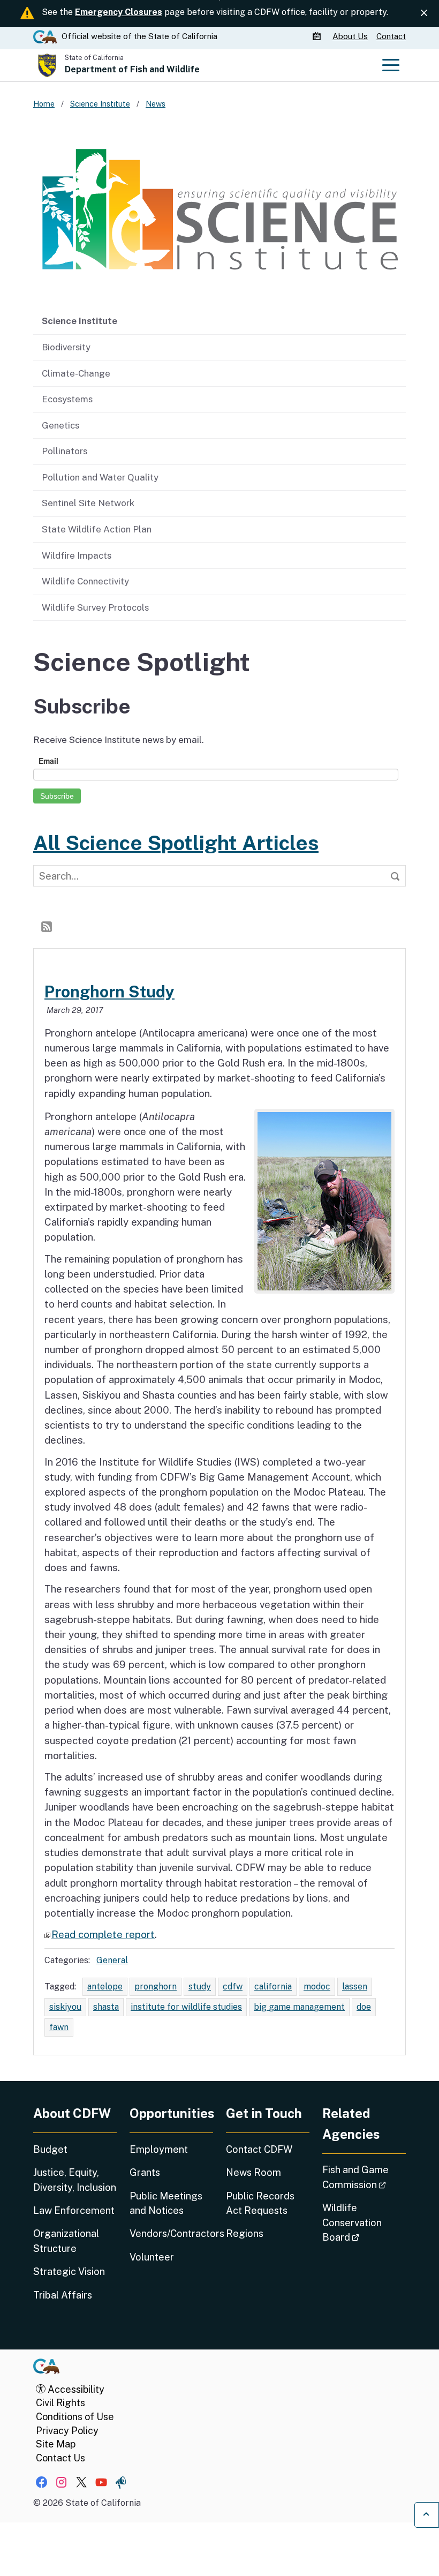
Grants (145, 2172)
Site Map (56, 2444)
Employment (159, 2149)
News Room (253, 2172)
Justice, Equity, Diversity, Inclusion (75, 2180)
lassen (355, 1987)
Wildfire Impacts (77, 555)
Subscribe (57, 796)
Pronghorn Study (109, 992)
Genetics (60, 425)
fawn (59, 2027)
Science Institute (80, 321)
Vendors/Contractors (171, 2233)
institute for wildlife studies (186, 2007)
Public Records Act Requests (260, 2203)
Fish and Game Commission (364, 2177)
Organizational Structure (66, 2241)
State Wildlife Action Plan (97, 529)
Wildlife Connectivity (85, 581)
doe (364, 2007)
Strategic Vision (69, 2271)
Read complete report (103, 1934)
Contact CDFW (259, 2149)
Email (48, 761)
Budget (50, 2149)
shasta (106, 2007)
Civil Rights (60, 2403)
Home (44, 104)
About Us (350, 36)
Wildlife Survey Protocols (95, 607)
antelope (105, 1987)
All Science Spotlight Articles (176, 843)
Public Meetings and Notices (166, 2203)
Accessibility (75, 2389)
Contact (391, 36)
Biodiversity (66, 347)
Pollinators (65, 451)
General (112, 1960)
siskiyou (65, 2007)
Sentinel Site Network (88, 503)
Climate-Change (76, 373)
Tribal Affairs (63, 2295)
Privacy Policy (67, 2431)
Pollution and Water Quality (100, 477)
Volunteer (152, 2257)
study (200, 1987)
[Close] (424, 13)
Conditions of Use (75, 2417)
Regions (245, 2233)
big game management (299, 2007)
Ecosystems (67, 399)
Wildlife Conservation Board (364, 2222)
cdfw (233, 1987)
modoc (317, 1987)
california (273, 1987)
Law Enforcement (74, 2210)
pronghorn (156, 1987)
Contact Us (60, 2458)
